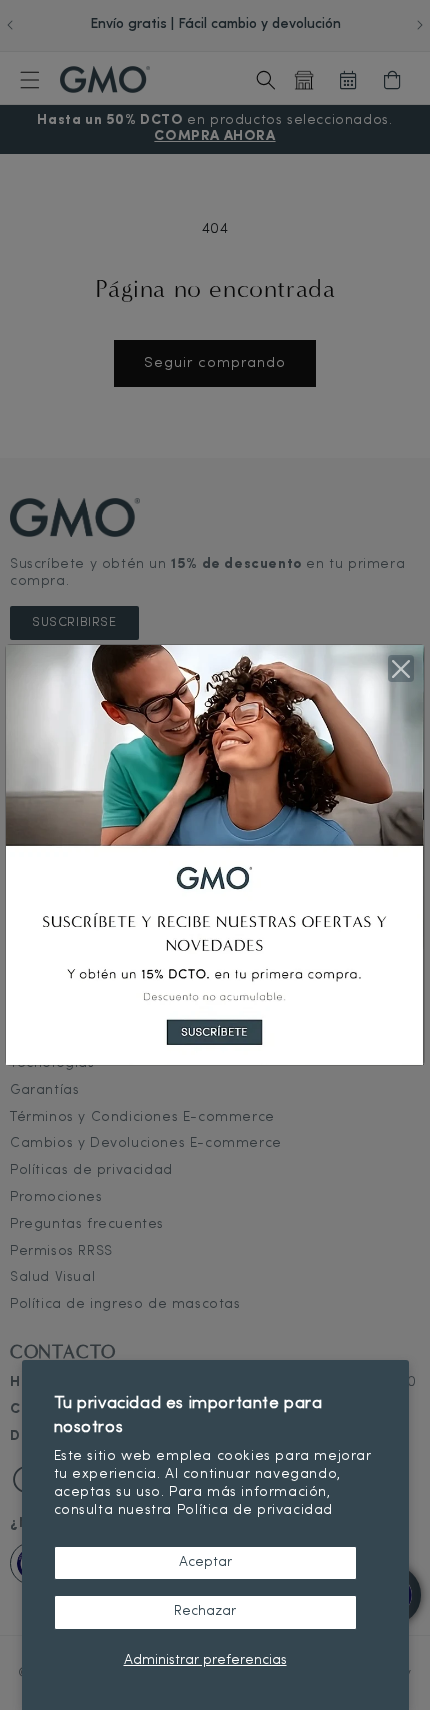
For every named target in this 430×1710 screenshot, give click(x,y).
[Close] (401, 668)
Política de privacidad (255, 1510)
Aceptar (205, 1562)
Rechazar (205, 1611)
